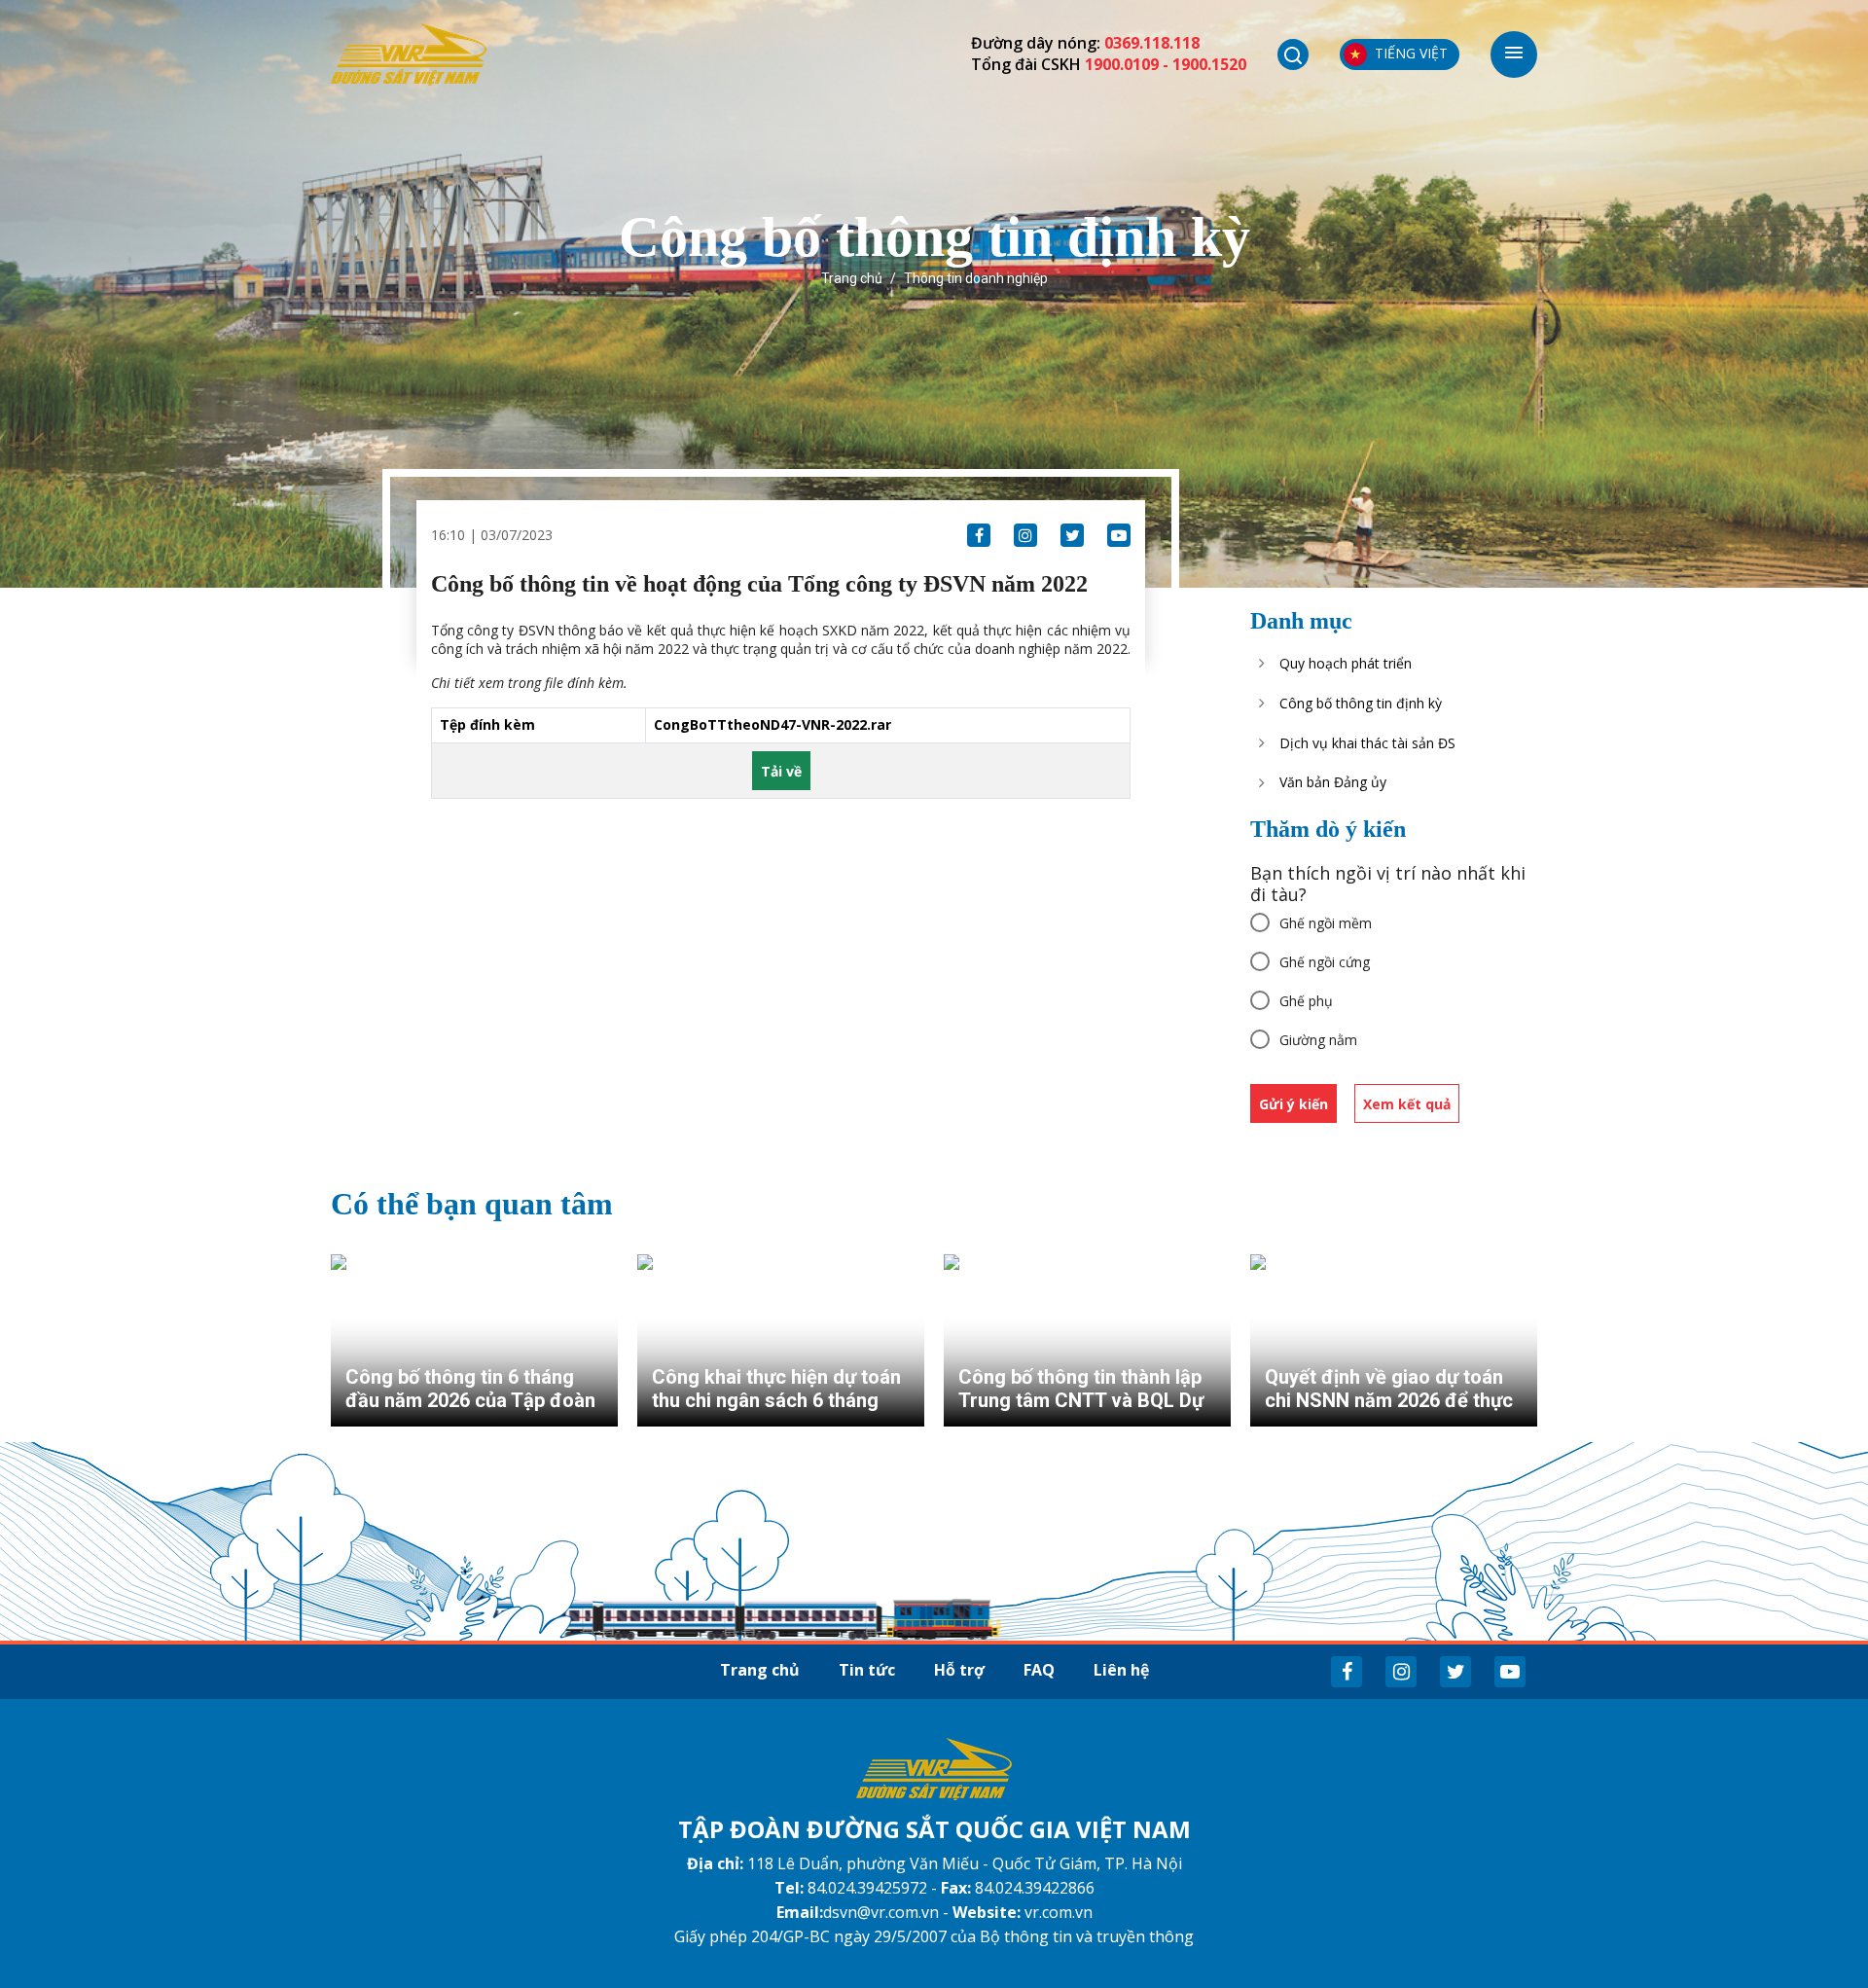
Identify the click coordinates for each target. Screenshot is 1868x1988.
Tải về (781, 771)
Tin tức (867, 1670)
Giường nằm (1318, 1040)
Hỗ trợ (959, 1670)
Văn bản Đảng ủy (1333, 782)
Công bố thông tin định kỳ (1361, 703)
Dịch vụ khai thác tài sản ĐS (1367, 743)
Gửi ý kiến (1293, 1104)
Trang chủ (852, 278)
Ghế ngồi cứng (1325, 962)
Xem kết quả (1407, 1104)
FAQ (1039, 1670)
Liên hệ (1121, 1670)
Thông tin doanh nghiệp (976, 278)
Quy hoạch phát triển (1346, 663)
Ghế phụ (1306, 1001)
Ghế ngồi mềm (1326, 923)
